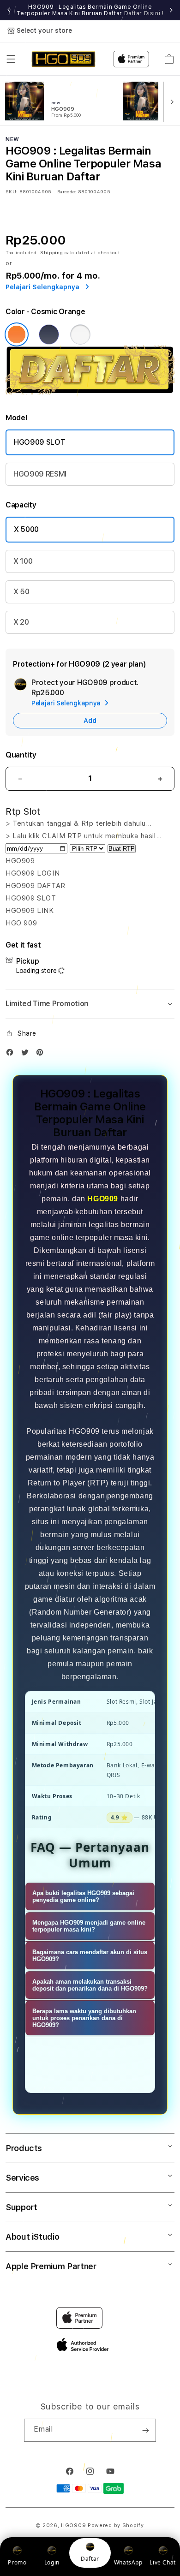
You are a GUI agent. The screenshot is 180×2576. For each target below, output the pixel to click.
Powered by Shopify (116, 2525)
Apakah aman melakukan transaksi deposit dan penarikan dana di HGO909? (90, 1985)
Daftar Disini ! (144, 13)
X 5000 (26, 529)
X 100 (23, 561)
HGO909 (103, 1199)
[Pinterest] (42, 1054)
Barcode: (67, 191)
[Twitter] (27, 1054)
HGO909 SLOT (39, 442)
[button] (11, 59)
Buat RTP (122, 849)
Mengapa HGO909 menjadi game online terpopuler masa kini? (89, 1926)
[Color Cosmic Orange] (17, 334)
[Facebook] (12, 1054)
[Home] (63, 59)
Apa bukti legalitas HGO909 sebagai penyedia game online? (83, 1896)
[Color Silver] (80, 334)
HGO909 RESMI (40, 474)
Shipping (52, 252)
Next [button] (171, 10)
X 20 (21, 622)
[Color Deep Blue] (49, 334)
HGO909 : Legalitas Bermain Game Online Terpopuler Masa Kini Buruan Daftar (90, 10)
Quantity (21, 755)
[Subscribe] (145, 2430)
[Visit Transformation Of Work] (90, 392)
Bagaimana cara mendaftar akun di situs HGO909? (90, 1956)
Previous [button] (9, 10)
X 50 (21, 592)
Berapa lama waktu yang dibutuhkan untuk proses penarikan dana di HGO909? (84, 2018)
